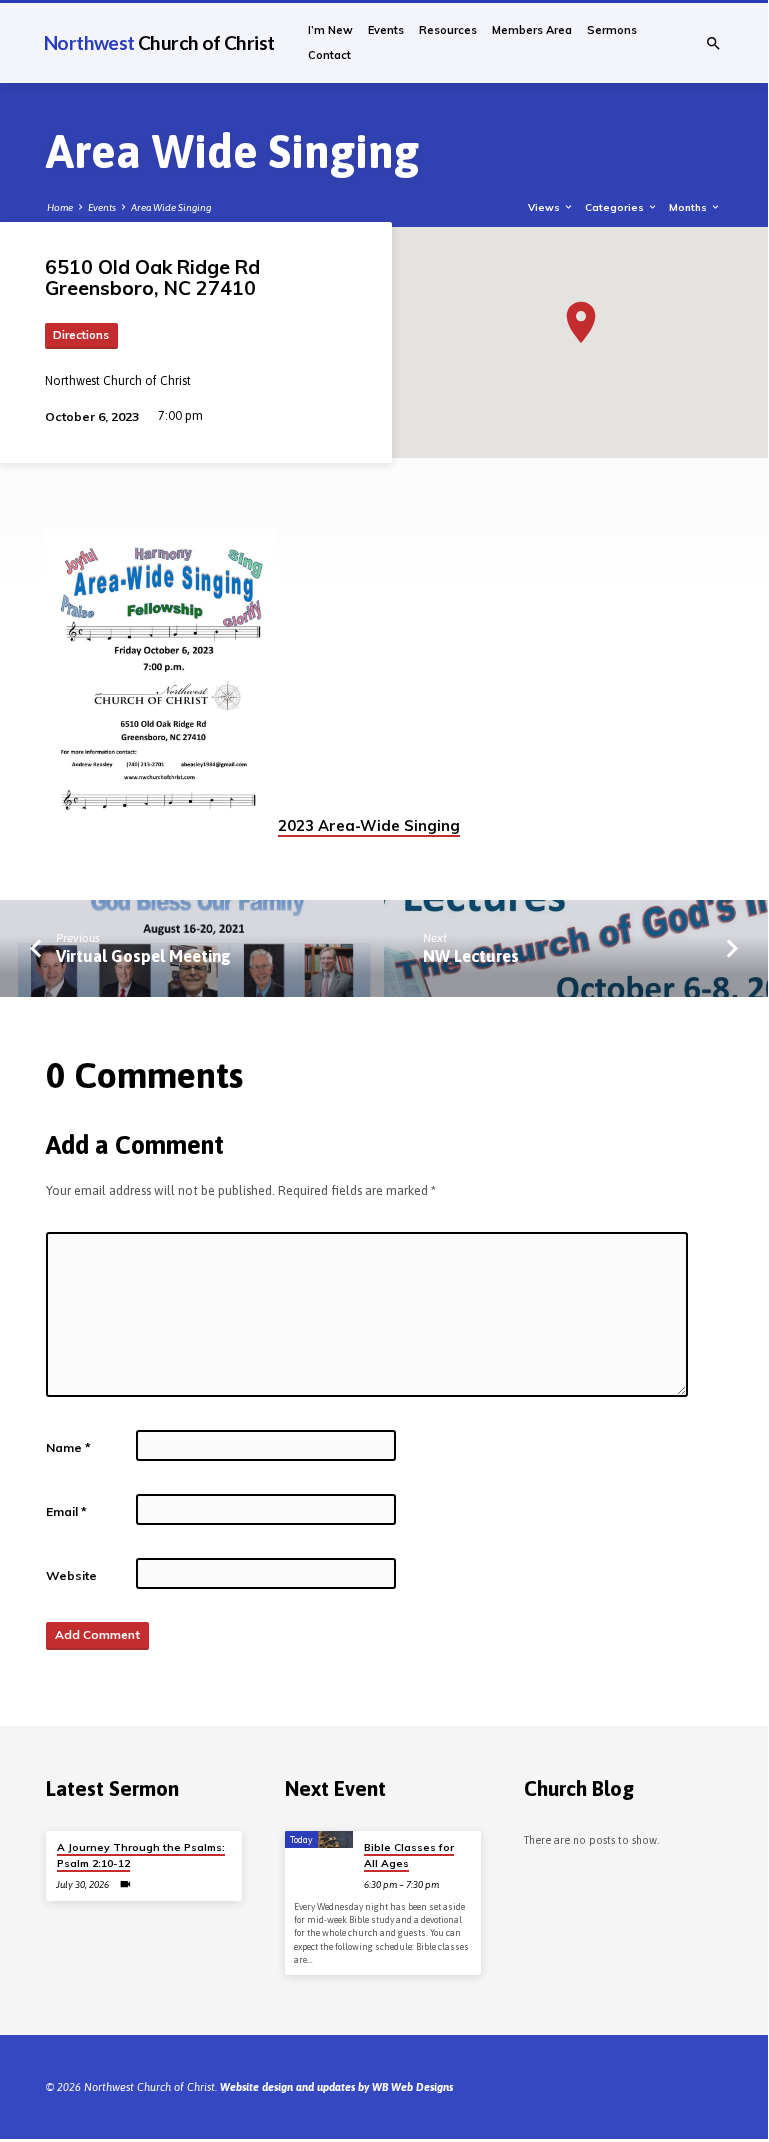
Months (689, 207)
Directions (81, 335)
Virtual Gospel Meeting (143, 956)
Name (68, 1447)
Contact (329, 55)
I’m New (330, 30)
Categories (616, 207)
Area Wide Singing (171, 207)
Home (60, 207)
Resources (448, 30)
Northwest (159, 42)
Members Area (532, 30)
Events (386, 30)
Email (66, 1511)
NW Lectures (471, 956)
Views (545, 207)
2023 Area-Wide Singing (369, 825)
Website (71, 1575)
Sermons (612, 30)
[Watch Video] (125, 1884)
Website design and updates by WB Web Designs (336, 2087)
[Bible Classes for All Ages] (319, 1839)
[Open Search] (713, 44)
